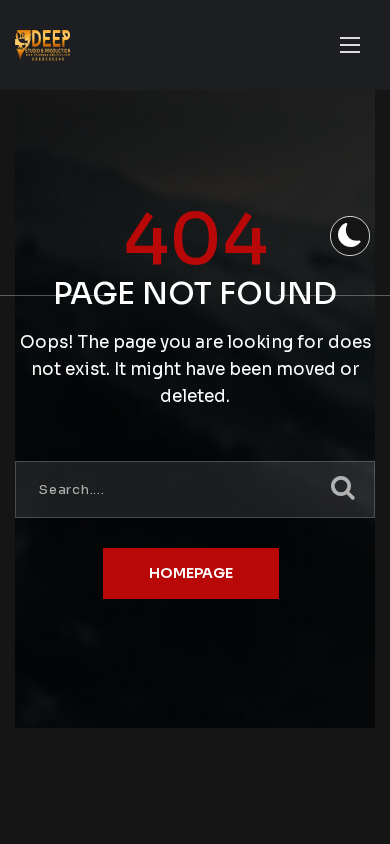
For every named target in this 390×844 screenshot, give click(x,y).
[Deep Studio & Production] (42, 45)
